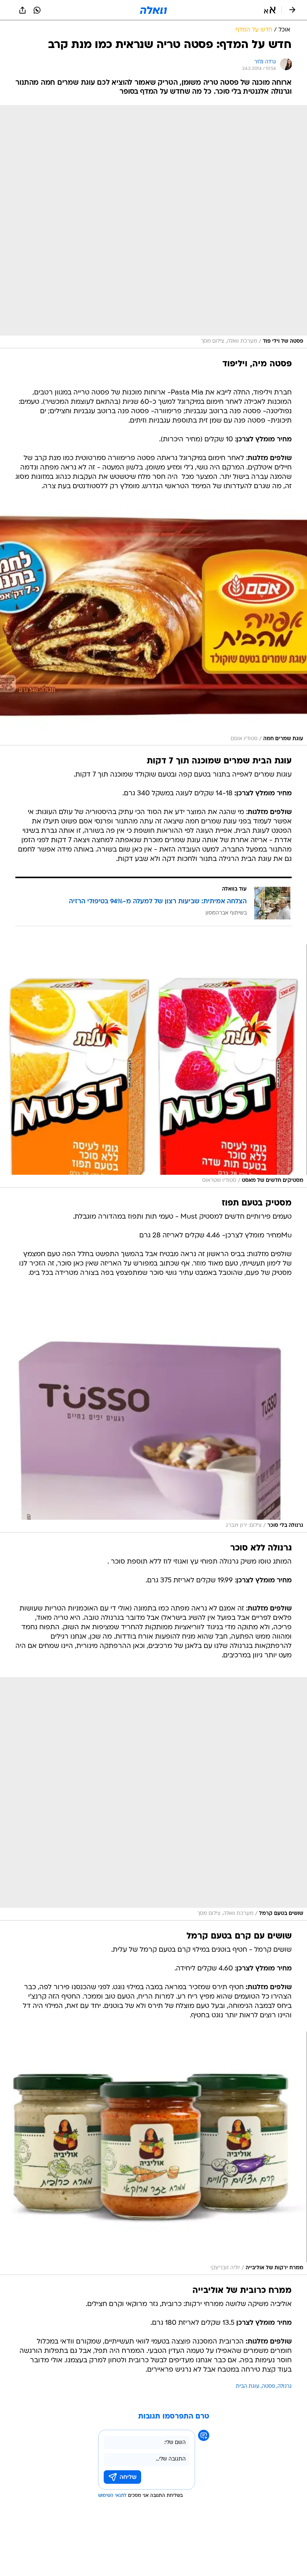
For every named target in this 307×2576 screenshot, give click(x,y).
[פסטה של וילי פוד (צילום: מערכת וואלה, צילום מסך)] (153, 227)
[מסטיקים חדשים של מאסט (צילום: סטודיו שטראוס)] (153, 1066)
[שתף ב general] (22, 10)
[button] (270, 10)
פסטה (268, 2386)
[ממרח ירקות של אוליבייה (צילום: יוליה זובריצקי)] (153, 2153)
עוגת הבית (248, 2386)
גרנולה (285, 2386)
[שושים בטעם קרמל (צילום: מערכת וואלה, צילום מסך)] (153, 1799)
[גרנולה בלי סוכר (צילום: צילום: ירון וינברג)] (153, 1411)
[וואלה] (153, 10)
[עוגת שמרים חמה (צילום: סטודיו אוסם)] (153, 624)
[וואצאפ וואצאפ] (37, 10)
